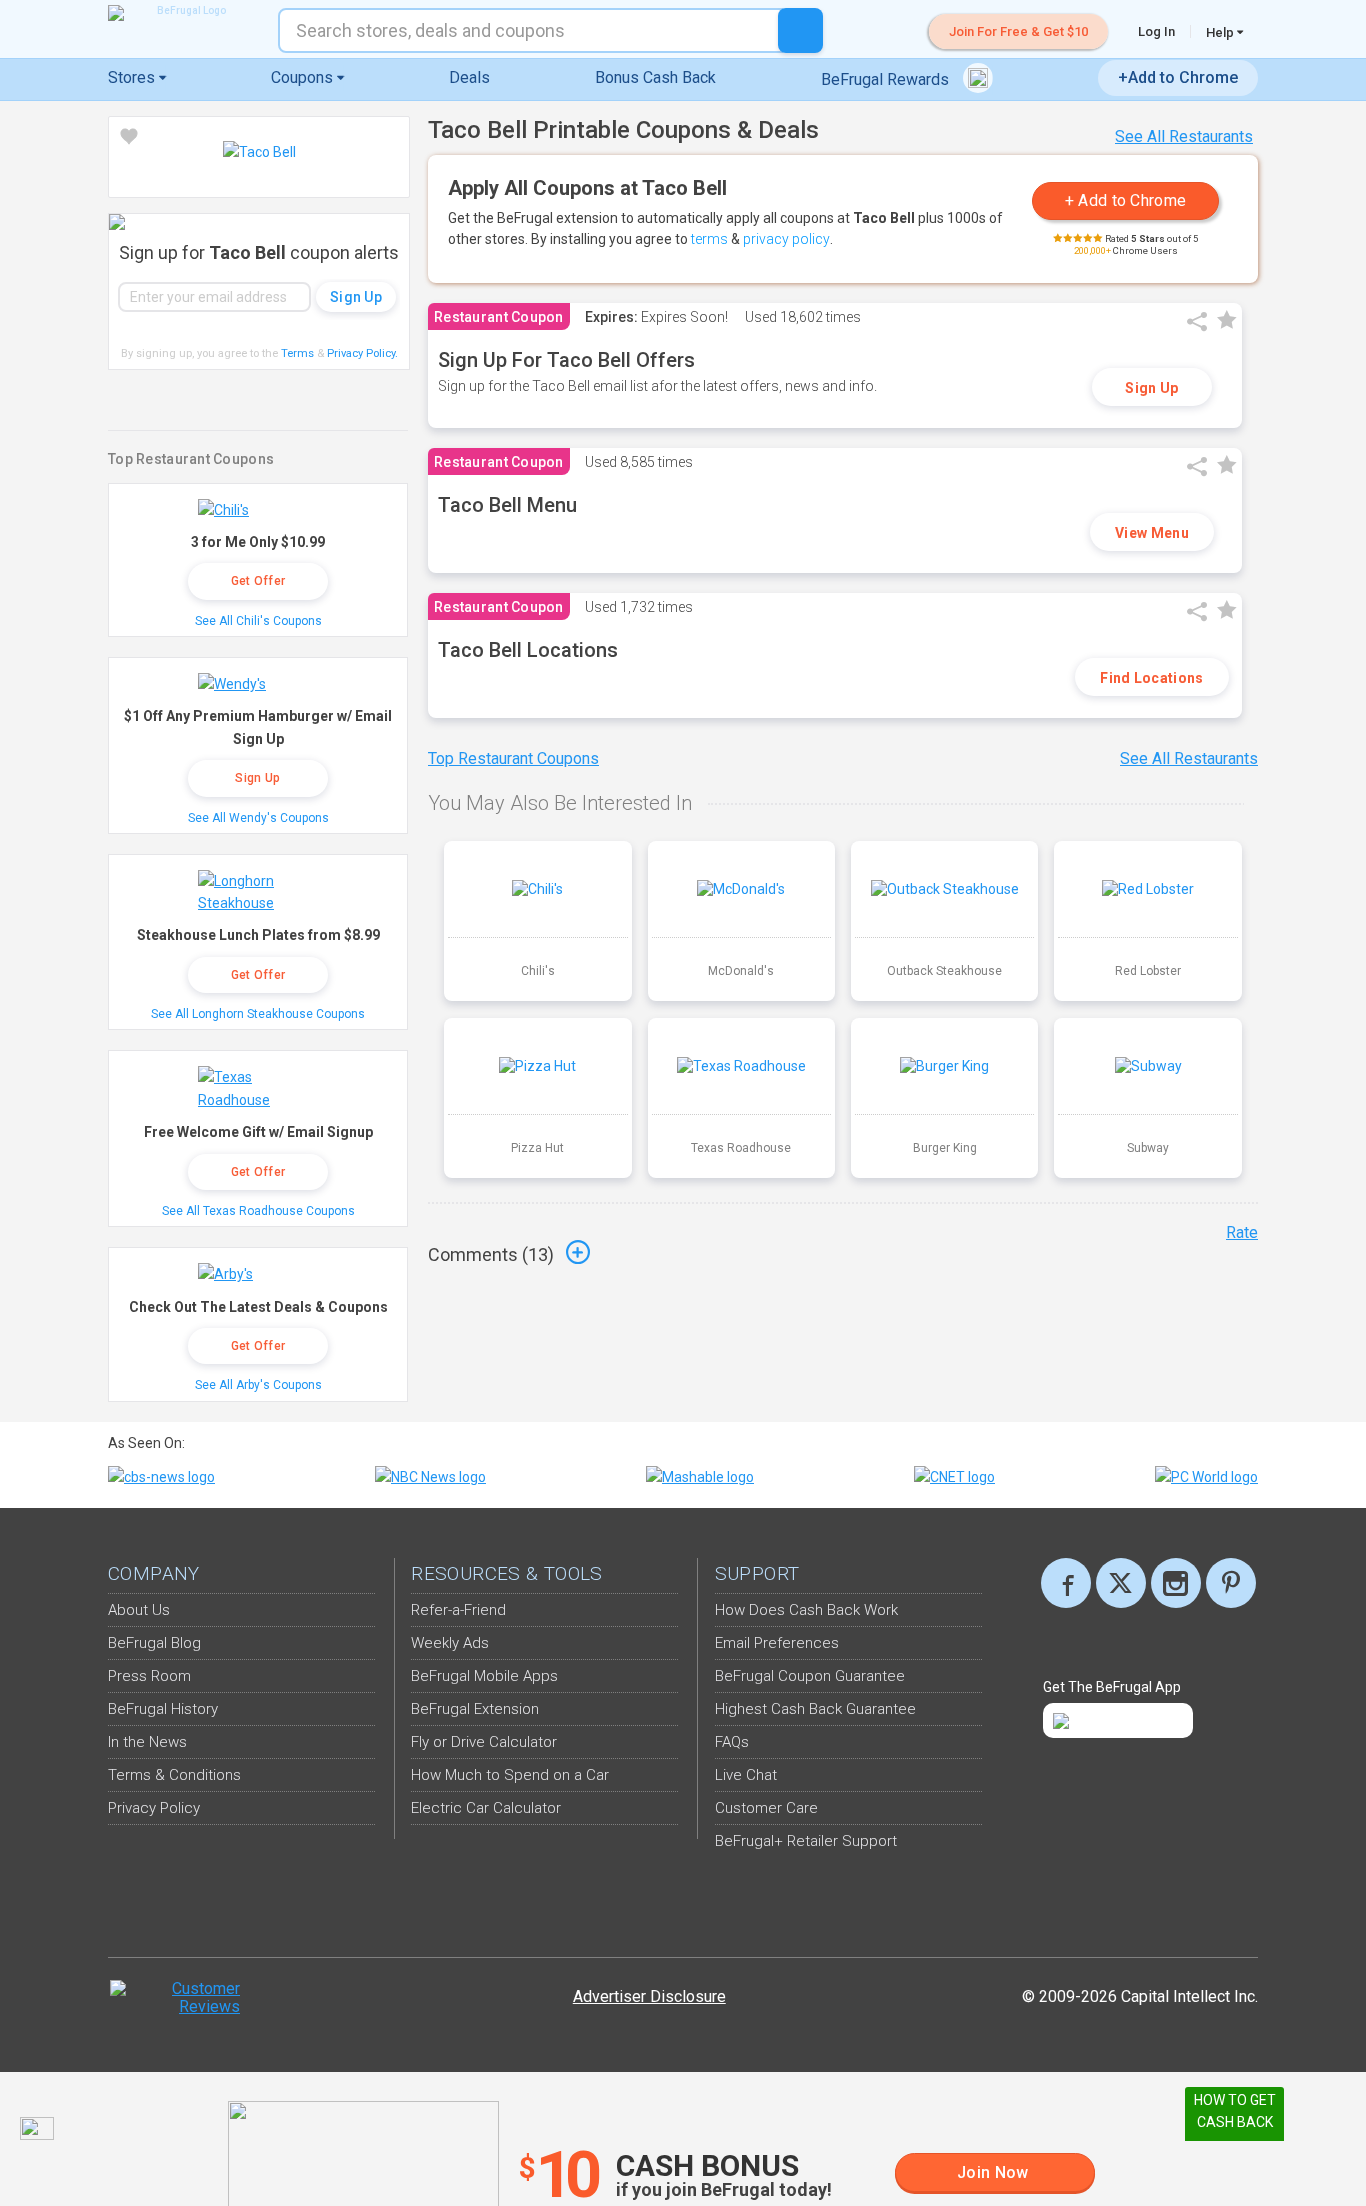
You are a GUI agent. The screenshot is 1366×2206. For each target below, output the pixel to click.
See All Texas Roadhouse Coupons (258, 1211)
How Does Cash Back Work (806, 1610)
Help (1221, 32)
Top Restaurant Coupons (513, 758)
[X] (1121, 1583)
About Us (139, 1610)
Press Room (149, 1676)
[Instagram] (1176, 1583)
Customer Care (766, 1808)
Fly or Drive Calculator (484, 1742)
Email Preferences (777, 1643)
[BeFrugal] (183, 13)
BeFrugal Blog (154, 1643)
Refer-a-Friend (458, 1610)
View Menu (1152, 533)
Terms (297, 353)
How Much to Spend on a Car (510, 1775)
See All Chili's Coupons (258, 621)
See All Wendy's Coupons (258, 818)
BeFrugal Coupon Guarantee (810, 1676)
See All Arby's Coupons (258, 1385)
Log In (1156, 31)
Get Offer (258, 581)
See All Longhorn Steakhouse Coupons (258, 1014)
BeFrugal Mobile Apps (484, 1676)
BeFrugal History (163, 1709)
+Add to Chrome (1178, 77)
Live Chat (746, 1775)
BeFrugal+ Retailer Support (806, 1841)
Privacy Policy (362, 353)
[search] (800, 30)
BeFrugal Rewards (887, 79)
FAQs (732, 1742)
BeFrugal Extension (475, 1709)
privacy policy (786, 239)
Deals (469, 77)
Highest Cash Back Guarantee (815, 1709)
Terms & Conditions (174, 1775)
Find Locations (1151, 678)
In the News (147, 1742)
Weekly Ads (450, 1643)
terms (709, 239)
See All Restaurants (1184, 136)
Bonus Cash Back (655, 77)
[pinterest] (1231, 1583)
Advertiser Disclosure (649, 1996)
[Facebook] (1066, 1583)
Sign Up (1151, 388)
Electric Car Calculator (486, 1808)
